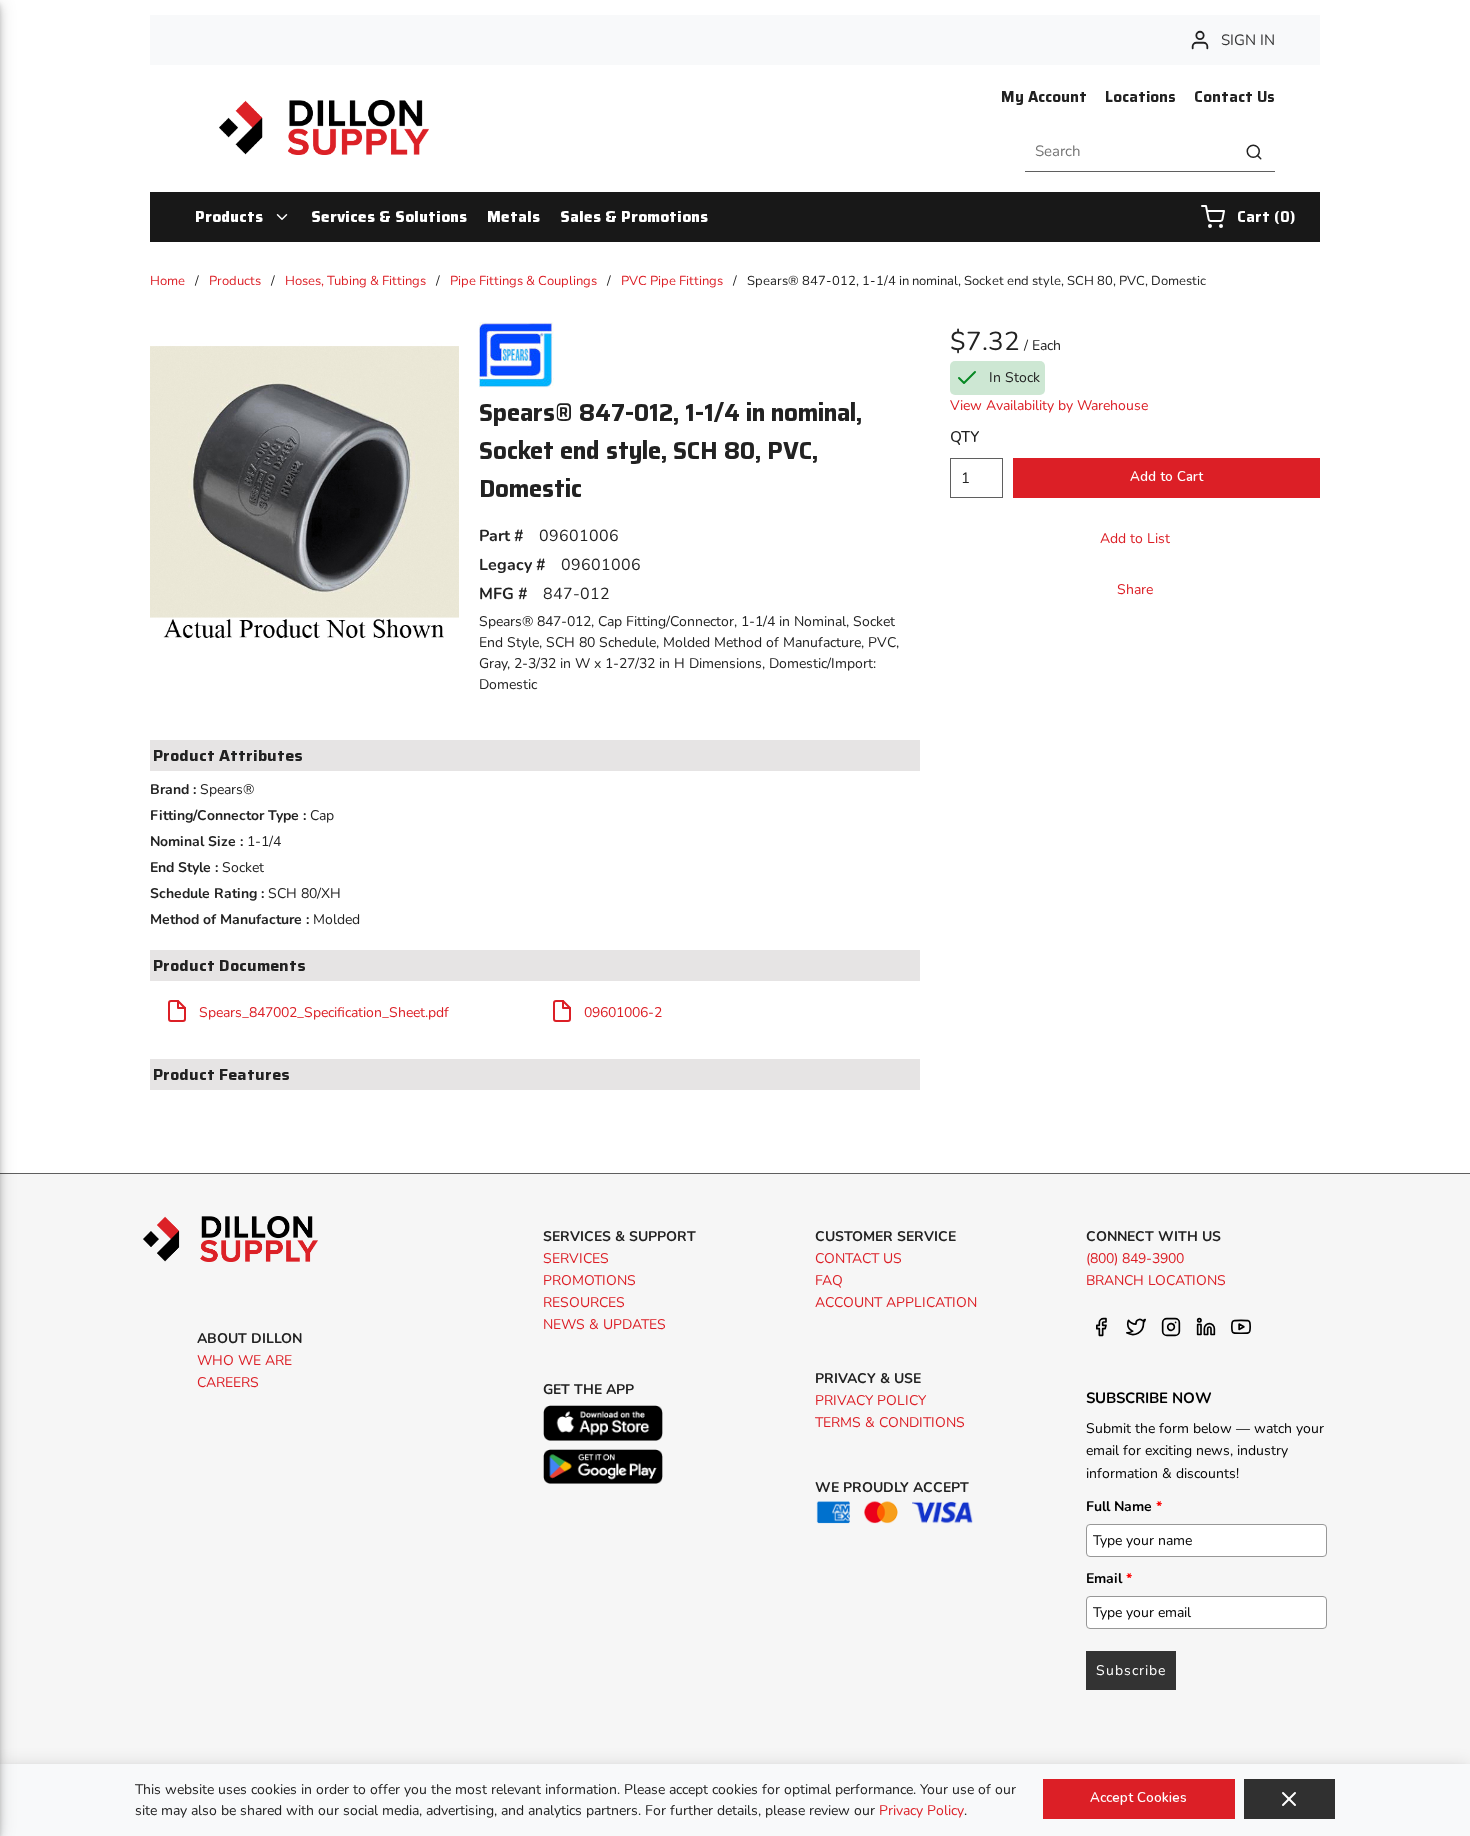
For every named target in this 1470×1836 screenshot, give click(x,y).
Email (1109, 1578)
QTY (964, 437)
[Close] (1289, 1799)
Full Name (1124, 1506)
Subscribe (1131, 1670)
